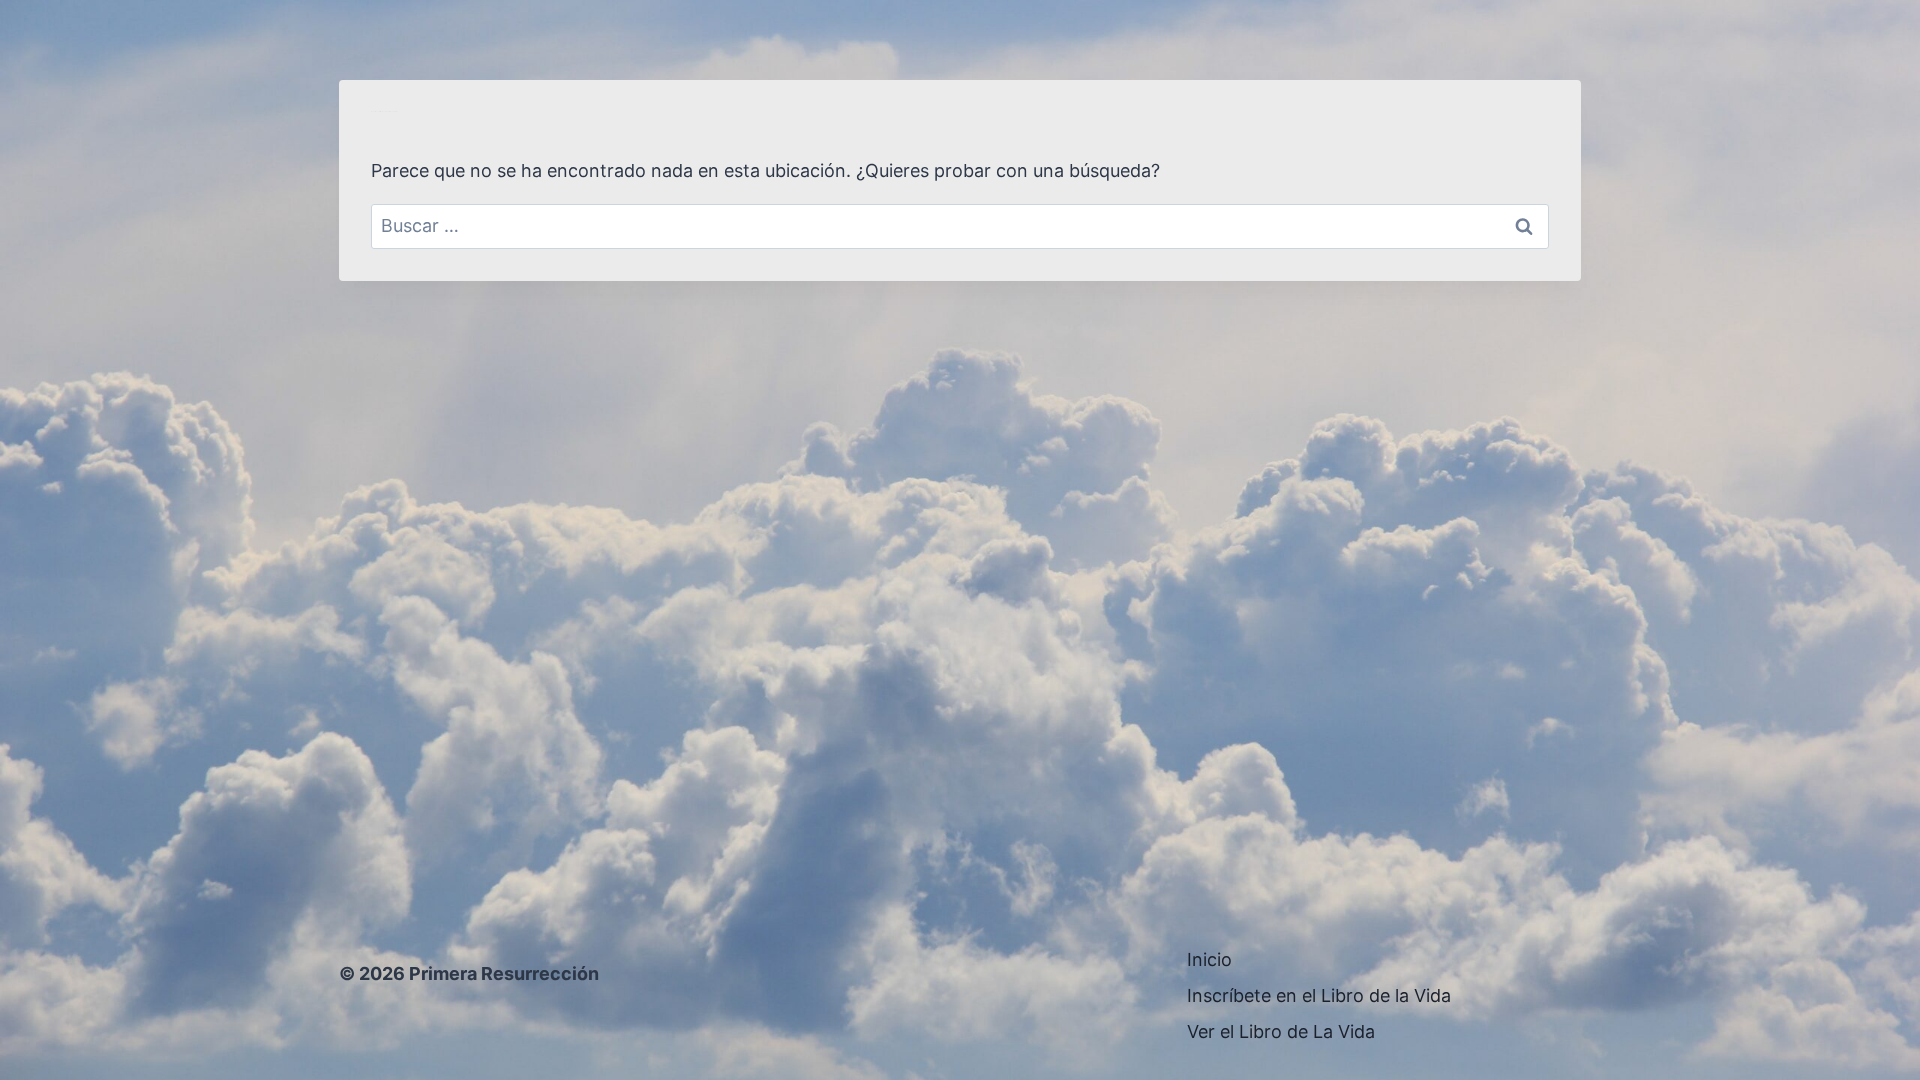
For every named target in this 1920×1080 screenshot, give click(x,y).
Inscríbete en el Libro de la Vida (1319, 995)
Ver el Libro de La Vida (1281, 1031)
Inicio (1209, 959)
